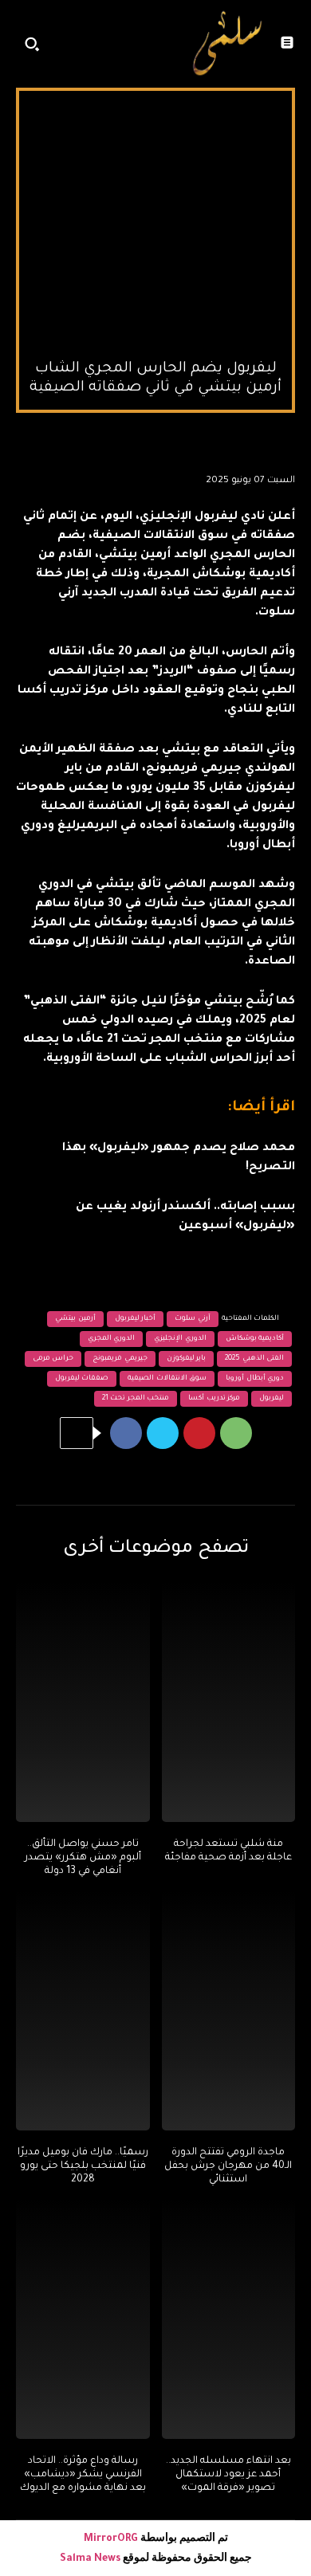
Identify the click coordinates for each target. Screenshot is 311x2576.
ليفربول (272, 1399)
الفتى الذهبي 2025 (254, 1359)
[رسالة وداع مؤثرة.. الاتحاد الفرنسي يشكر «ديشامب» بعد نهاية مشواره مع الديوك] (83, 2319)
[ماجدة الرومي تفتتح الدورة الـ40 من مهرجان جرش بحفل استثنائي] (229, 2011)
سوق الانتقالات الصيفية (167, 1379)
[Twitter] (163, 1433)
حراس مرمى (53, 1359)
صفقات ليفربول (82, 1379)
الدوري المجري (112, 1339)
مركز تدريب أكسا (214, 1399)
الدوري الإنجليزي (180, 1339)
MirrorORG (112, 2539)
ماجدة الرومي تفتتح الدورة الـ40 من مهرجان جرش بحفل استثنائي (228, 2166)
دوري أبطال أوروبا (255, 1379)
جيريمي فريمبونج (120, 1359)
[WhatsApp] (236, 1433)
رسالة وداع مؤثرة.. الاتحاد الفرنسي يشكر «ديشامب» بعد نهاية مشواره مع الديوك (83, 2475)
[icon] (163, 48)
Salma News (90, 2559)
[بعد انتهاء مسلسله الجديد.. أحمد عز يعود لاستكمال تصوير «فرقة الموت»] (229, 2319)
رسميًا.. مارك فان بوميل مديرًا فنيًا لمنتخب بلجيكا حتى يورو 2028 (83, 2166)
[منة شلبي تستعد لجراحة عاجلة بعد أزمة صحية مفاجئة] (229, 1702)
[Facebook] (126, 1433)
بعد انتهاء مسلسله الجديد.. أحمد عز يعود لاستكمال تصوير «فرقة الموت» (228, 2475)
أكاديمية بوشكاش (255, 1339)
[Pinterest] (199, 1433)
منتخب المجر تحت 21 (136, 1399)
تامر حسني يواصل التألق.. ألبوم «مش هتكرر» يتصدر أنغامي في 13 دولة (83, 1858)
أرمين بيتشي (75, 1319)
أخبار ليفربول (136, 1319)
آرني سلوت (193, 1319)
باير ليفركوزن (187, 1359)
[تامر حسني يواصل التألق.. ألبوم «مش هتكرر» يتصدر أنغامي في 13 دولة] (83, 1702)
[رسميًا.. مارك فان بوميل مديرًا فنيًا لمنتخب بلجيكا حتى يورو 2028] (83, 2011)
